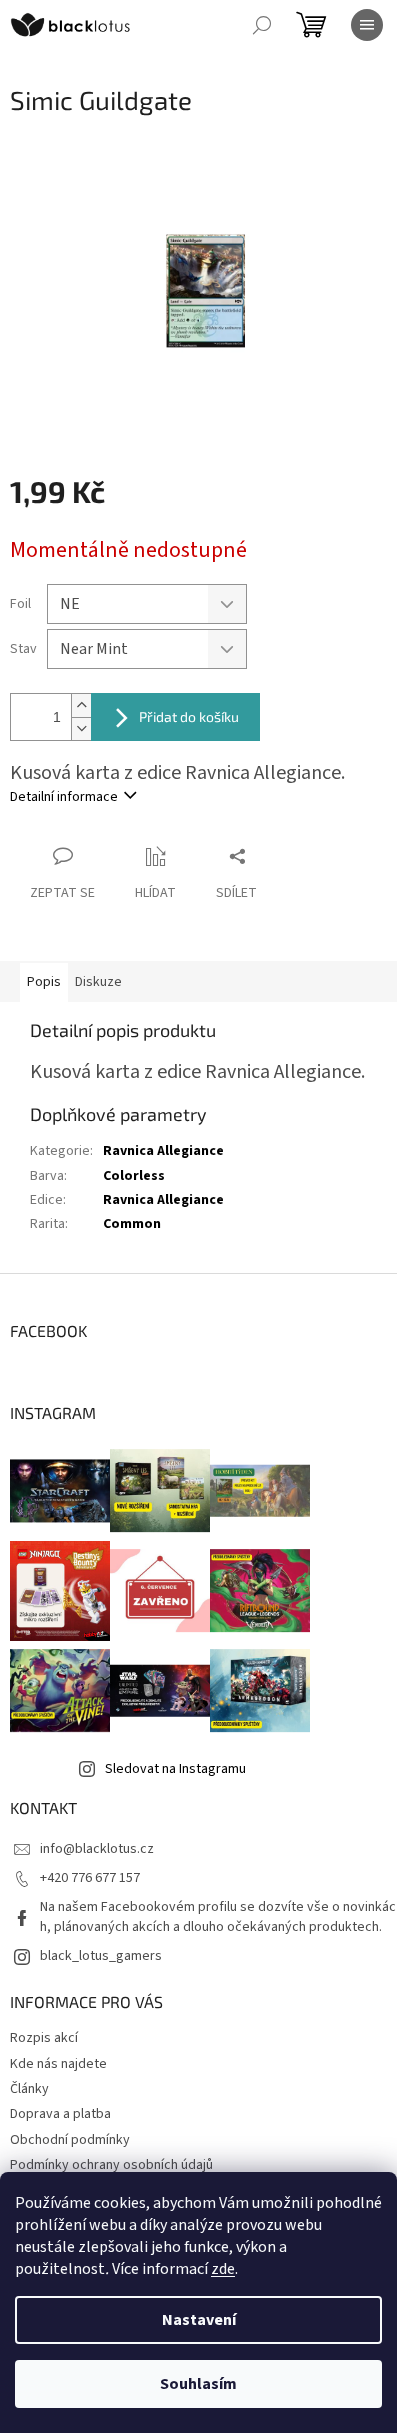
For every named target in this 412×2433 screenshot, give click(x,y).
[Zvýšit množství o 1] (81, 705)
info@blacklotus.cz (97, 1849)
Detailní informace (64, 797)
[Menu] (367, 25)
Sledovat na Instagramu (175, 1769)
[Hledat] (262, 25)
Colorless (134, 1176)
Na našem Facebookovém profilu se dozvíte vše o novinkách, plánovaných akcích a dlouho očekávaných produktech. (218, 1916)
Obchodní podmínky (70, 2140)
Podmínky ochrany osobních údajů (111, 2165)
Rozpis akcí (44, 2038)
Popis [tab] (44, 982)
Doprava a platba (60, 2114)
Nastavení (199, 2320)
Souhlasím (198, 2384)
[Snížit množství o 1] (81, 728)
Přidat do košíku (189, 716)
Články (29, 2089)
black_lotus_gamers (101, 1956)
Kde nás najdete (58, 2064)
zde (223, 2269)
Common (132, 1224)
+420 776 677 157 (90, 1878)
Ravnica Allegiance (163, 1151)
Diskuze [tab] (98, 982)
